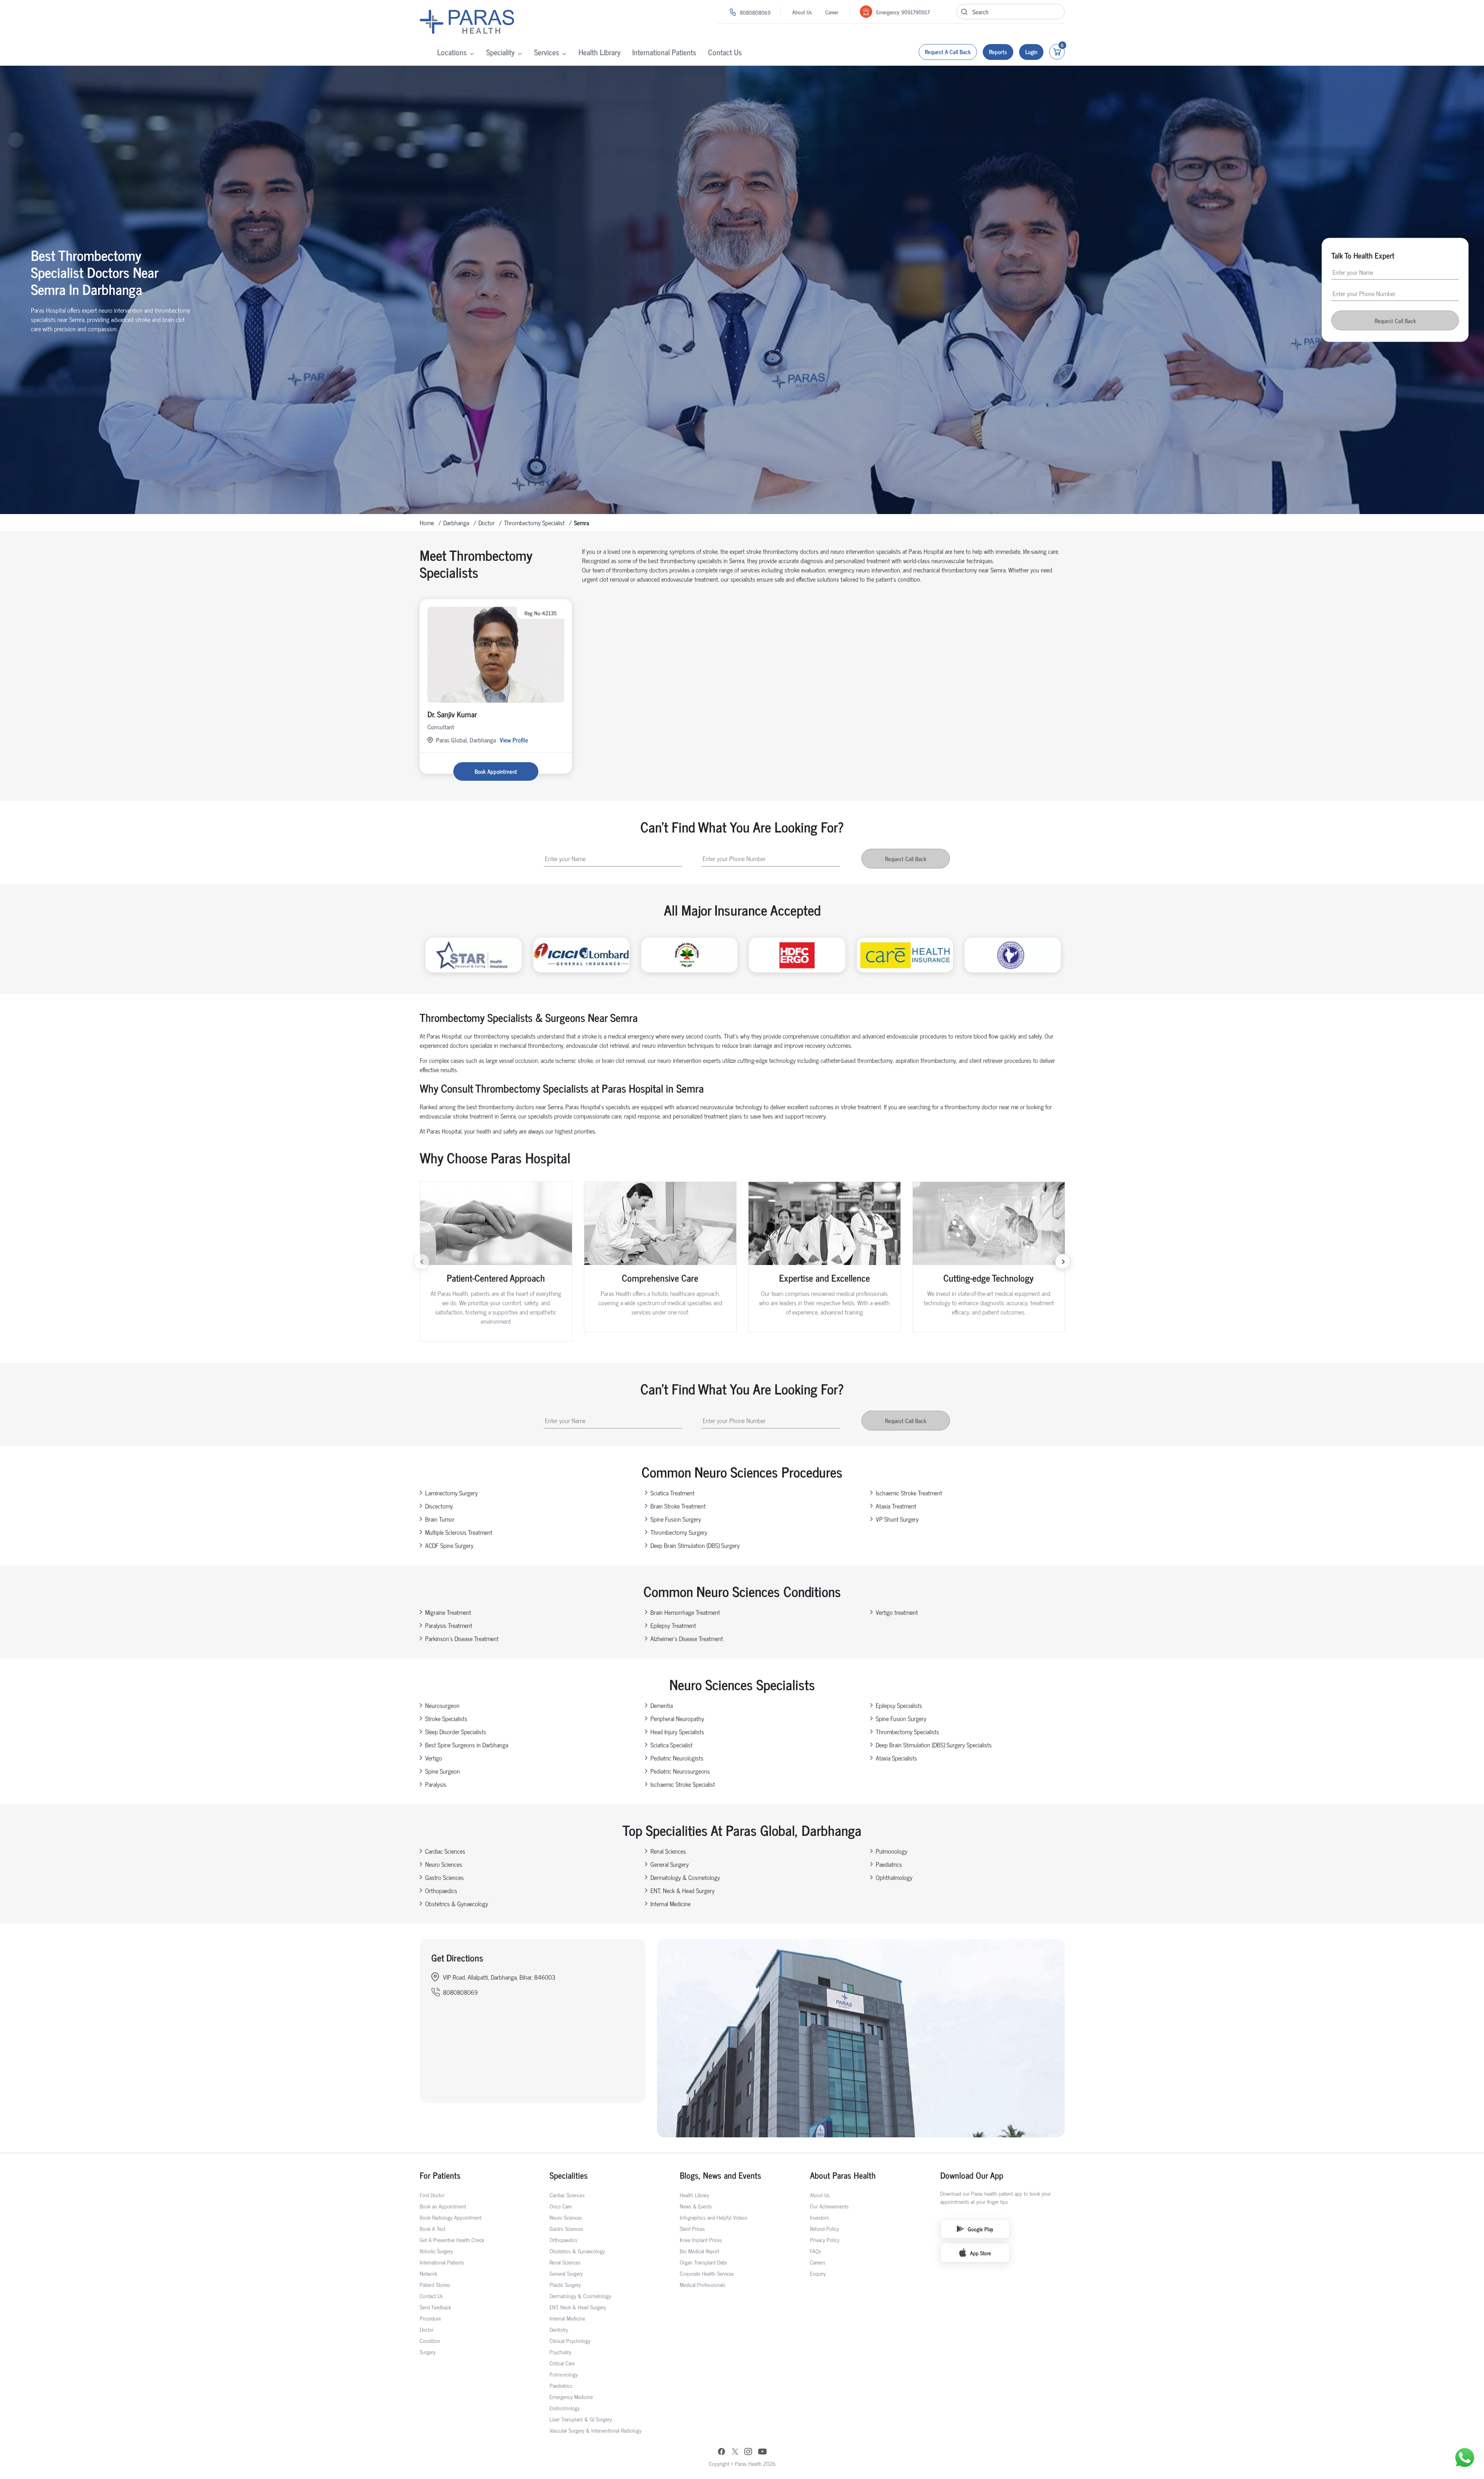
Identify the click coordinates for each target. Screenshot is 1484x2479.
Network (428, 2273)
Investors (819, 2217)
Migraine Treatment (448, 1612)
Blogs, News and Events (721, 2175)
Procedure (430, 2318)
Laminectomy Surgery (451, 1493)
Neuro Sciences (444, 1864)
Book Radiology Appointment (451, 2217)
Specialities (569, 2175)
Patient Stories (435, 2284)
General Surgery (670, 1864)
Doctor (487, 523)
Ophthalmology (894, 1877)
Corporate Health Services (707, 2273)
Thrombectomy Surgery (679, 1532)
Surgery (428, 2352)
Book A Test (432, 2228)
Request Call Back (1395, 321)
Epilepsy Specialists (899, 1705)
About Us (802, 12)
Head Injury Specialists (677, 1732)
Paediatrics (889, 1864)
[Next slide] (1063, 1262)
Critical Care (562, 2363)
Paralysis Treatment (449, 1625)
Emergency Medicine (571, 2396)
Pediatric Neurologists (677, 1758)
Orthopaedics (441, 1890)
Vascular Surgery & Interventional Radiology (596, 2430)
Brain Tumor (440, 1519)
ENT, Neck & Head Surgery (682, 1890)
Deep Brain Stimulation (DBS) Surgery (695, 1545)
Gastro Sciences (444, 1877)
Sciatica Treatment (672, 1493)
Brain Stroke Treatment (678, 1506)
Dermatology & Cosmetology (685, 1877)
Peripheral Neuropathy (677, 1718)
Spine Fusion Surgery (676, 1519)
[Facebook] (722, 2452)
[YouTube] (762, 2452)
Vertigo (434, 1758)
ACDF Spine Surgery (449, 1545)
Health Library (600, 52)
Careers (818, 2262)
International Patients (664, 52)
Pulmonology (892, 1851)
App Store (980, 2253)
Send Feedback (435, 2307)
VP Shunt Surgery (897, 1519)
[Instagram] (748, 2452)
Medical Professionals (703, 2284)
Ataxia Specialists (896, 1758)
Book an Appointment (443, 2206)
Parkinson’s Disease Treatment (462, 1638)
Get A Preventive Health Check (452, 2240)
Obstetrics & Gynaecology (457, 1904)
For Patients (440, 2175)
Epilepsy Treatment (673, 1625)
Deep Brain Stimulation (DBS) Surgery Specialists (934, 1745)
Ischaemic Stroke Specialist (683, 1784)
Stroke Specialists (446, 1718)
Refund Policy (825, 2228)
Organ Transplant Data (703, 2262)
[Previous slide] (422, 1262)
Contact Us (725, 52)
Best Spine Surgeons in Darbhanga (467, 1745)
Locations (452, 52)
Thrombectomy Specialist (534, 523)
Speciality (500, 52)
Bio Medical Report (699, 2251)
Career (832, 12)
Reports (998, 52)
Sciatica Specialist (671, 1745)
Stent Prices (692, 2228)
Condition (430, 2340)
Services (547, 52)
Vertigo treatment (897, 1612)
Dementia (662, 1705)
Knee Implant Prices (701, 2240)
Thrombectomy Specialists (907, 1732)
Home (427, 523)
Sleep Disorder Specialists (456, 1732)
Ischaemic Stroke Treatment (909, 1493)
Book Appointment (496, 771)
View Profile (514, 740)
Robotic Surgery (436, 2251)
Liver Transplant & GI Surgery (581, 2419)
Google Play (980, 2229)
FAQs (816, 2251)
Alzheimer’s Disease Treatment (687, 1638)
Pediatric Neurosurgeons (680, 1771)
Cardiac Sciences (445, 1851)
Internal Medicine (671, 1904)
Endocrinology (565, 2408)
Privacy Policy (825, 2240)
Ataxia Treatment (896, 1506)
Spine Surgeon (442, 1771)
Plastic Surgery (565, 2284)
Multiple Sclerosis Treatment (459, 1532)
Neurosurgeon (442, 1705)
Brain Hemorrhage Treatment (685, 1612)
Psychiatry (560, 2352)
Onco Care (561, 2206)
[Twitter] (735, 2452)
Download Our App (972, 2175)
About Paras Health (843, 2175)
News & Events (696, 2206)
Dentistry (559, 2329)
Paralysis (436, 1784)
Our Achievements (829, 2206)
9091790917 (916, 12)
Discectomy (439, 1506)
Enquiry (818, 2273)
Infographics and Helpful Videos (714, 2217)
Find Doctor (432, 2195)
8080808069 (755, 12)
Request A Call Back (948, 52)
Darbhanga (456, 523)
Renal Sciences (668, 1851)
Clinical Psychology (570, 2340)
